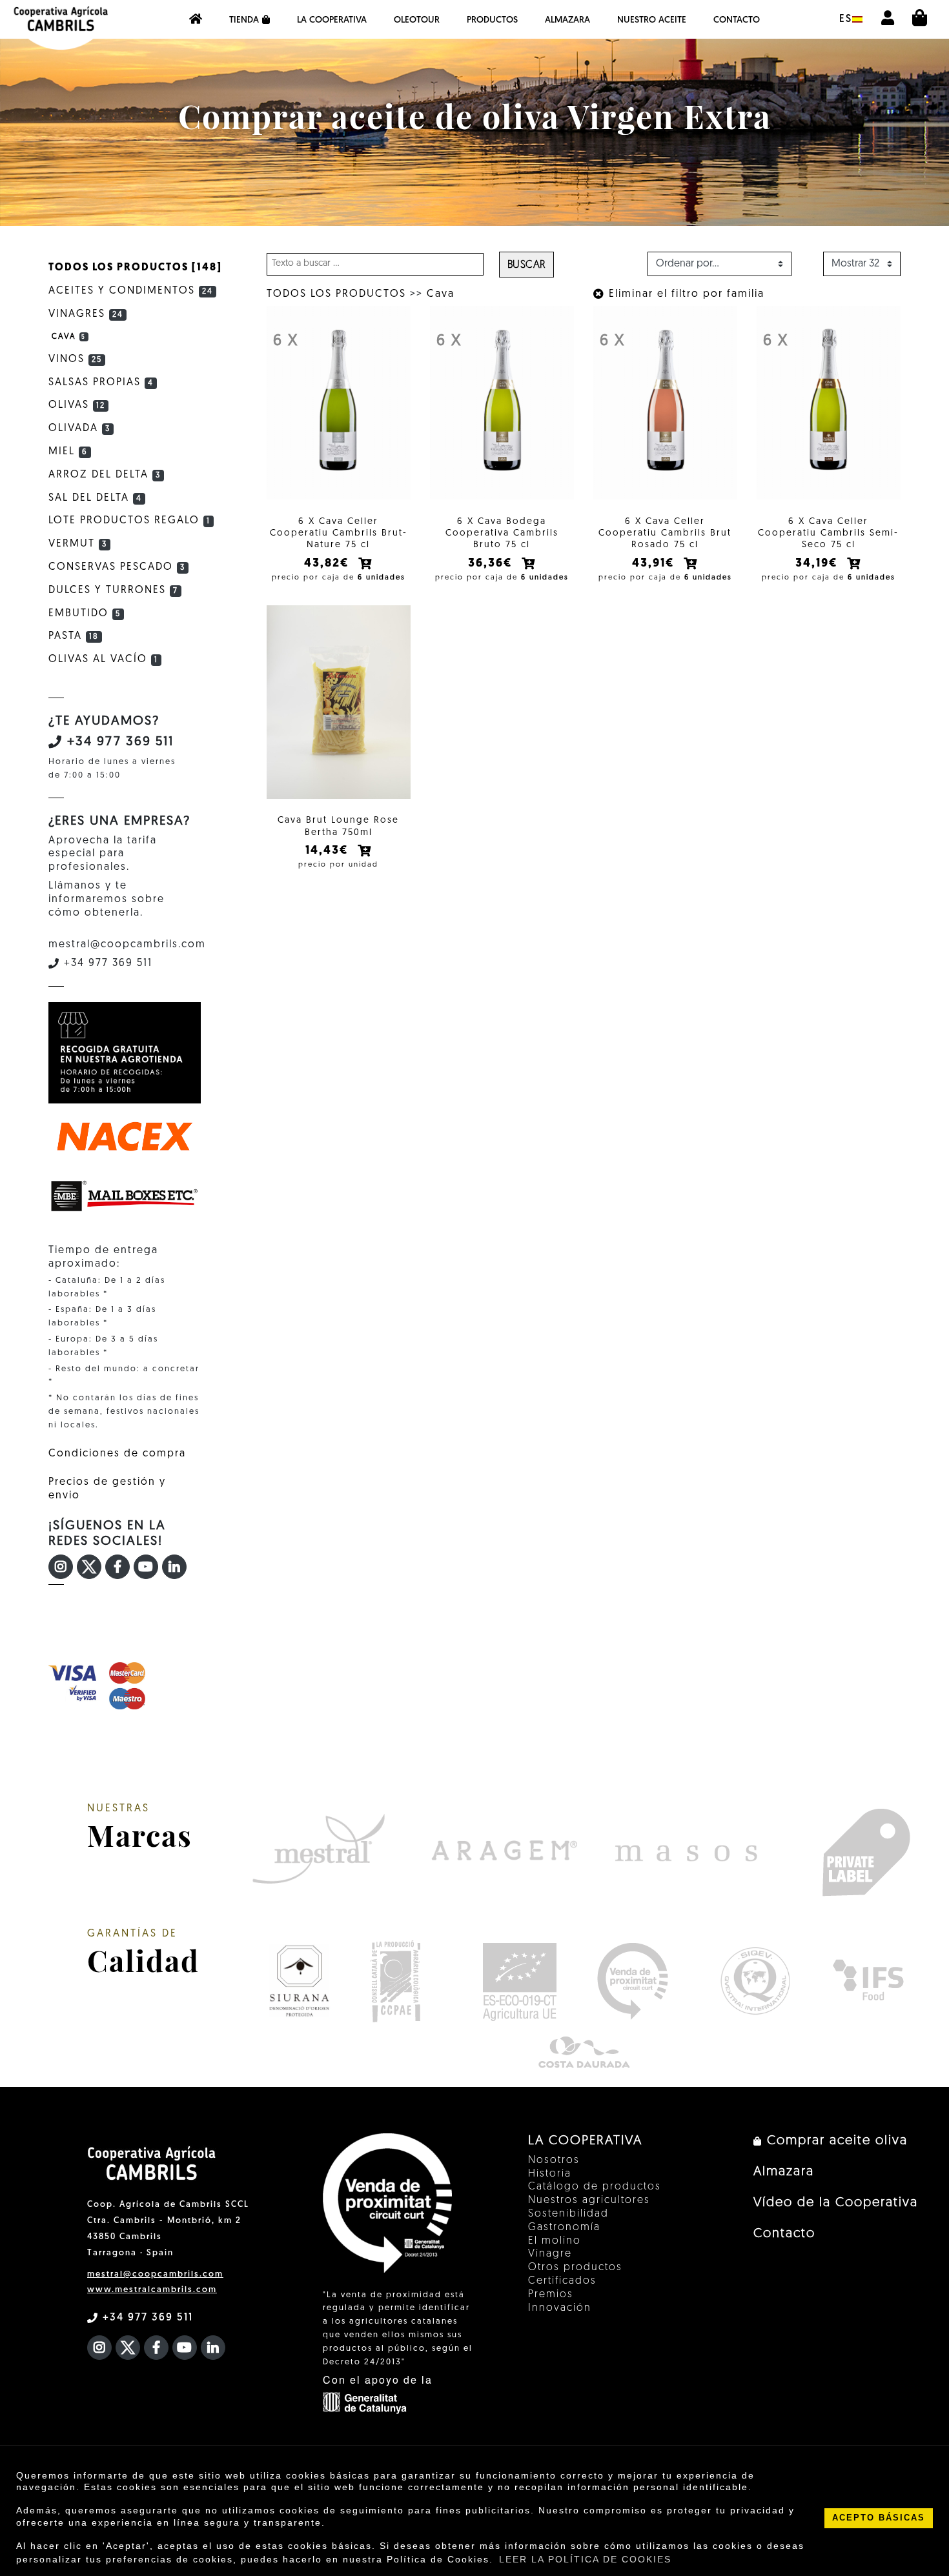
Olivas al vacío (103, 659)
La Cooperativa (332, 20)
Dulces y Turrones (113, 590)
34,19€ (819, 564)
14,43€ (329, 851)
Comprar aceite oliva (835, 2141)
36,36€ (492, 564)
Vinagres (86, 314)
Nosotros (554, 2160)
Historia (550, 2174)
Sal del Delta (95, 498)
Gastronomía (564, 2228)
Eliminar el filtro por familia (685, 294)
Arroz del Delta (105, 475)
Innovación (560, 2308)
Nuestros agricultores (589, 2200)
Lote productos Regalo (129, 521)
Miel (68, 452)
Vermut (78, 544)
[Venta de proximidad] (632, 1981)
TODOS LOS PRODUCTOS (336, 294)
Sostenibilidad (568, 2214)
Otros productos (575, 2268)
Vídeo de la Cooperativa (836, 2203)
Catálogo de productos (595, 2187)
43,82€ (329, 564)
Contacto (737, 20)
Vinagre (550, 2254)
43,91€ (655, 564)
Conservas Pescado (117, 567)
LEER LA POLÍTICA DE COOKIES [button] (585, 2559)
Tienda (244, 20)
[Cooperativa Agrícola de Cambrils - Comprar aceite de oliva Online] (196, 19)
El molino (555, 2241)
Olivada (79, 428)
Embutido (85, 614)
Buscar (526, 265)
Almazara (567, 20)
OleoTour (417, 20)
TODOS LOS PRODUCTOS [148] (135, 268)
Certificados (562, 2281)
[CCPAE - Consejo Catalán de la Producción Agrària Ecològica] (395, 1981)
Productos (492, 20)
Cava (441, 294)
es (846, 19)
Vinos (75, 359)
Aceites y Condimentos (131, 291)
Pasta (74, 636)
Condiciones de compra (117, 1454)
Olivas (77, 405)
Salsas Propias (101, 383)
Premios (551, 2295)
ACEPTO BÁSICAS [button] (879, 2518)
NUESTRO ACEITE (652, 20)
